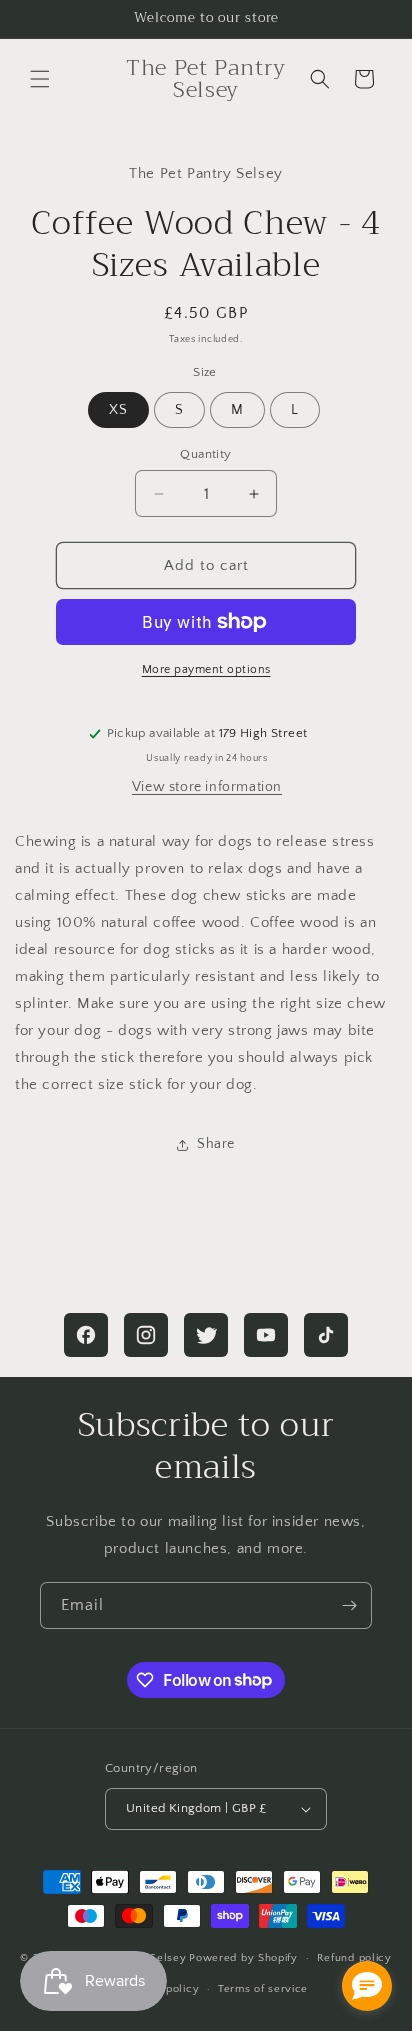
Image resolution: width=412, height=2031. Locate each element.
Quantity (205, 454)
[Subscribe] (349, 1605)
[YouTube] (266, 1335)
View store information (207, 787)
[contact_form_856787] (367, 1986)
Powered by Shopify (243, 1958)
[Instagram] (146, 1335)
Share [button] (216, 1144)
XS (118, 410)
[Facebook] (86, 1335)
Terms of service (263, 1989)
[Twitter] (206, 1335)
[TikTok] (326, 1335)
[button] (40, 79)
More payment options (206, 669)
